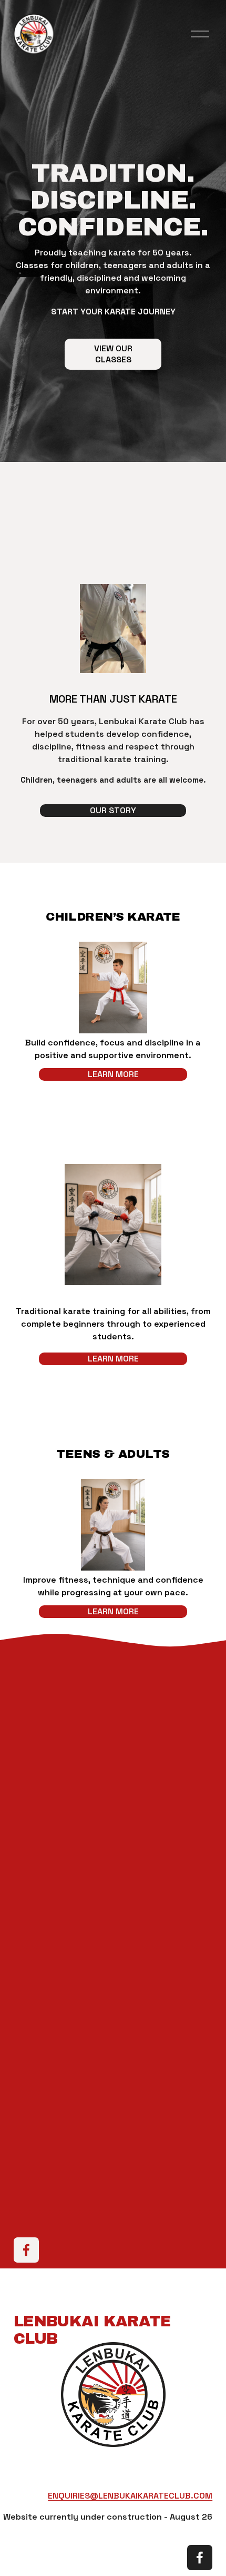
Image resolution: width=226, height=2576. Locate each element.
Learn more (113, 1074)
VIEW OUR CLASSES (113, 354)
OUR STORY (113, 810)
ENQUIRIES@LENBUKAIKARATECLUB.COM (130, 2496)
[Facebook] (26, 2250)
